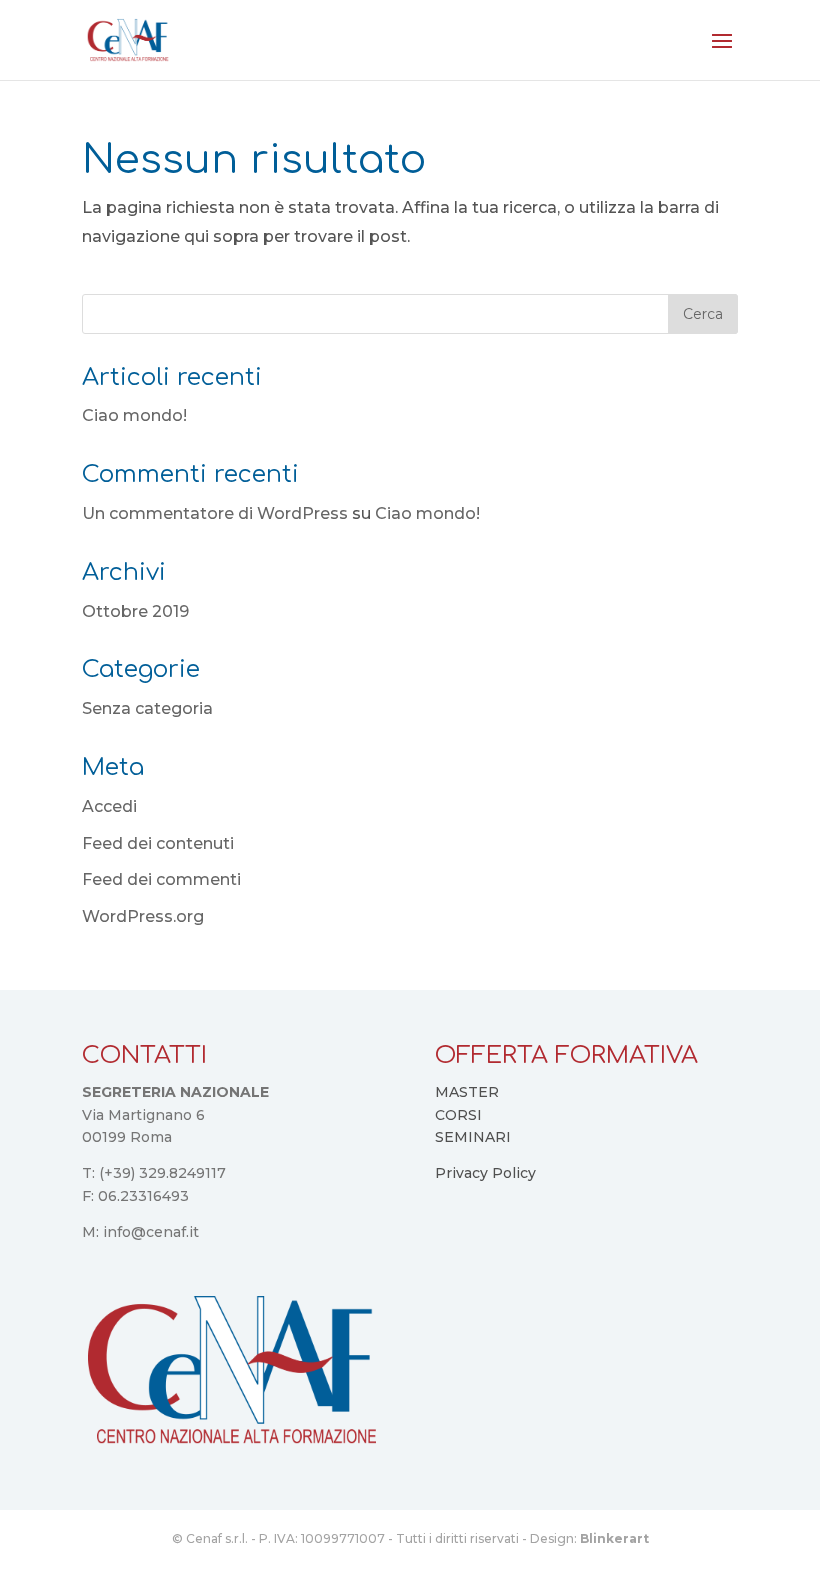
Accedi (109, 806)
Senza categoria (147, 708)
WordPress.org (143, 916)
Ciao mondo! (134, 415)
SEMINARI (473, 1137)
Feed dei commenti (161, 879)
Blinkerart (614, 1538)
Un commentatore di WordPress (215, 513)
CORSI (458, 1115)
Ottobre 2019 (135, 611)
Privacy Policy (485, 1173)
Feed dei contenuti (158, 843)
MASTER (467, 1092)
